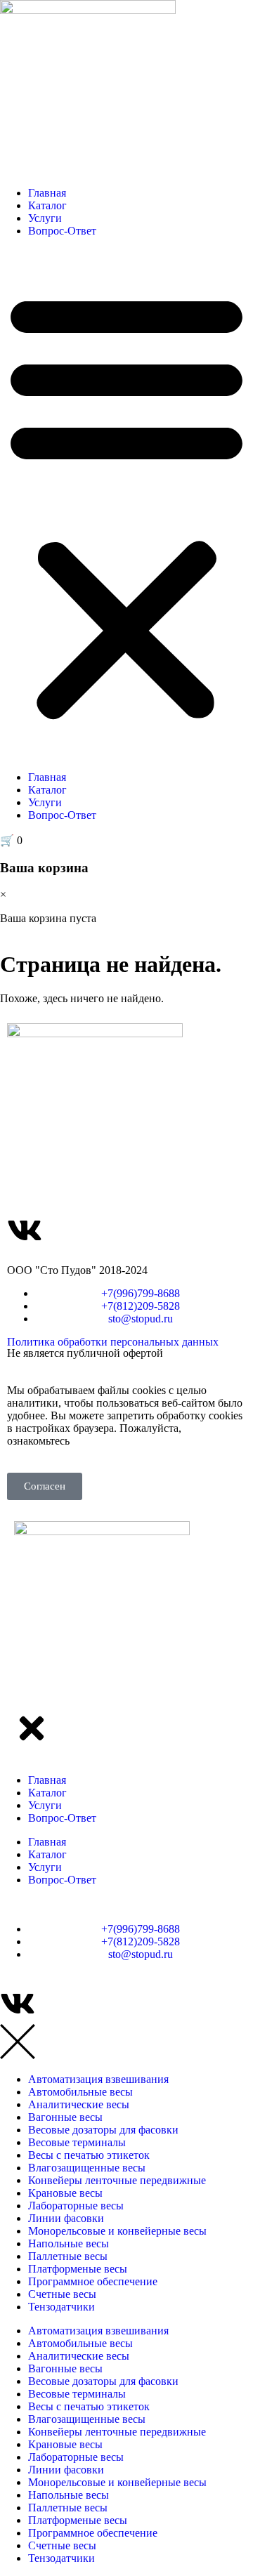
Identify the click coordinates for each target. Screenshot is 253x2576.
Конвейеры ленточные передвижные (117, 2180)
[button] (126, 504)
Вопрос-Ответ (62, 231)
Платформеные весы (78, 2269)
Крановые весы (65, 2193)
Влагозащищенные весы (87, 2168)
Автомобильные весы (80, 2092)
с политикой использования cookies (158, 1441)
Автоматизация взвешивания (98, 2079)
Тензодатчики (61, 2307)
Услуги (45, 218)
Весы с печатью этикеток (89, 2155)
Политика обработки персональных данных (113, 1342)
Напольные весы (69, 2243)
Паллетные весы (68, 2256)
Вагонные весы (65, 2117)
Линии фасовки (66, 2218)
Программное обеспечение (93, 2281)
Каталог (47, 205)
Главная (47, 193)
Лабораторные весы (76, 2206)
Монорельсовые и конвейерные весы (117, 2231)
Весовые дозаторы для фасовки (103, 2130)
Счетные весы (62, 2294)
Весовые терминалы (77, 2142)
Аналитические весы (79, 2104)
